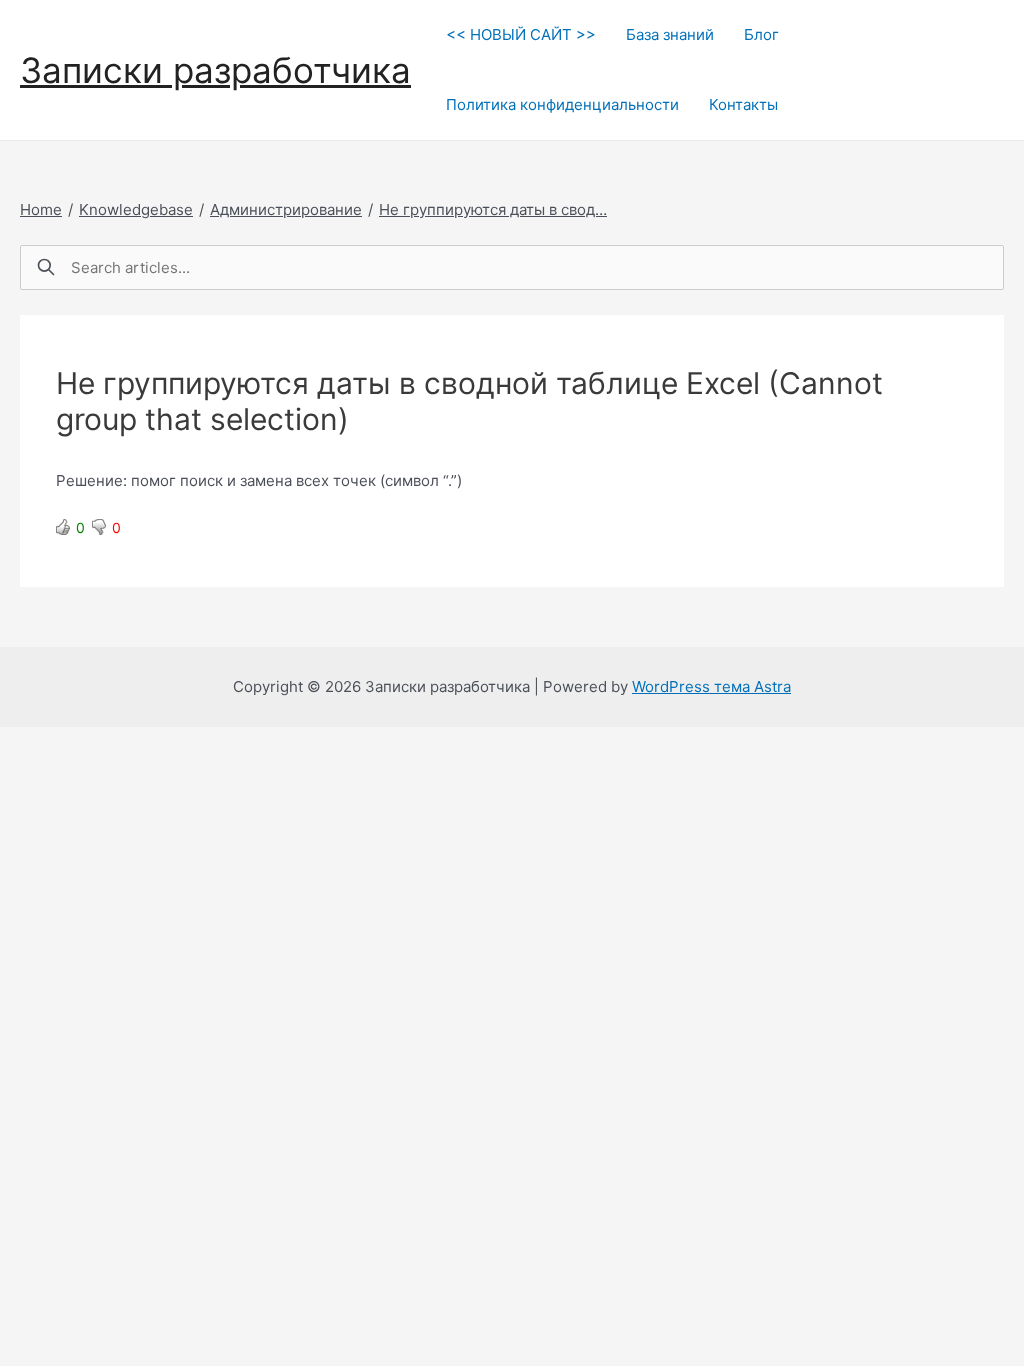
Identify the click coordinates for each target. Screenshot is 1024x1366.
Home (41, 209)
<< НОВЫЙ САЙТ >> (521, 34)
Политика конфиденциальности (562, 104)
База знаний (670, 34)
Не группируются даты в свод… (493, 209)
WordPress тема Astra (711, 686)
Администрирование (286, 209)
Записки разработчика (215, 70)
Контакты (743, 104)
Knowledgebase (136, 209)
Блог (761, 34)
